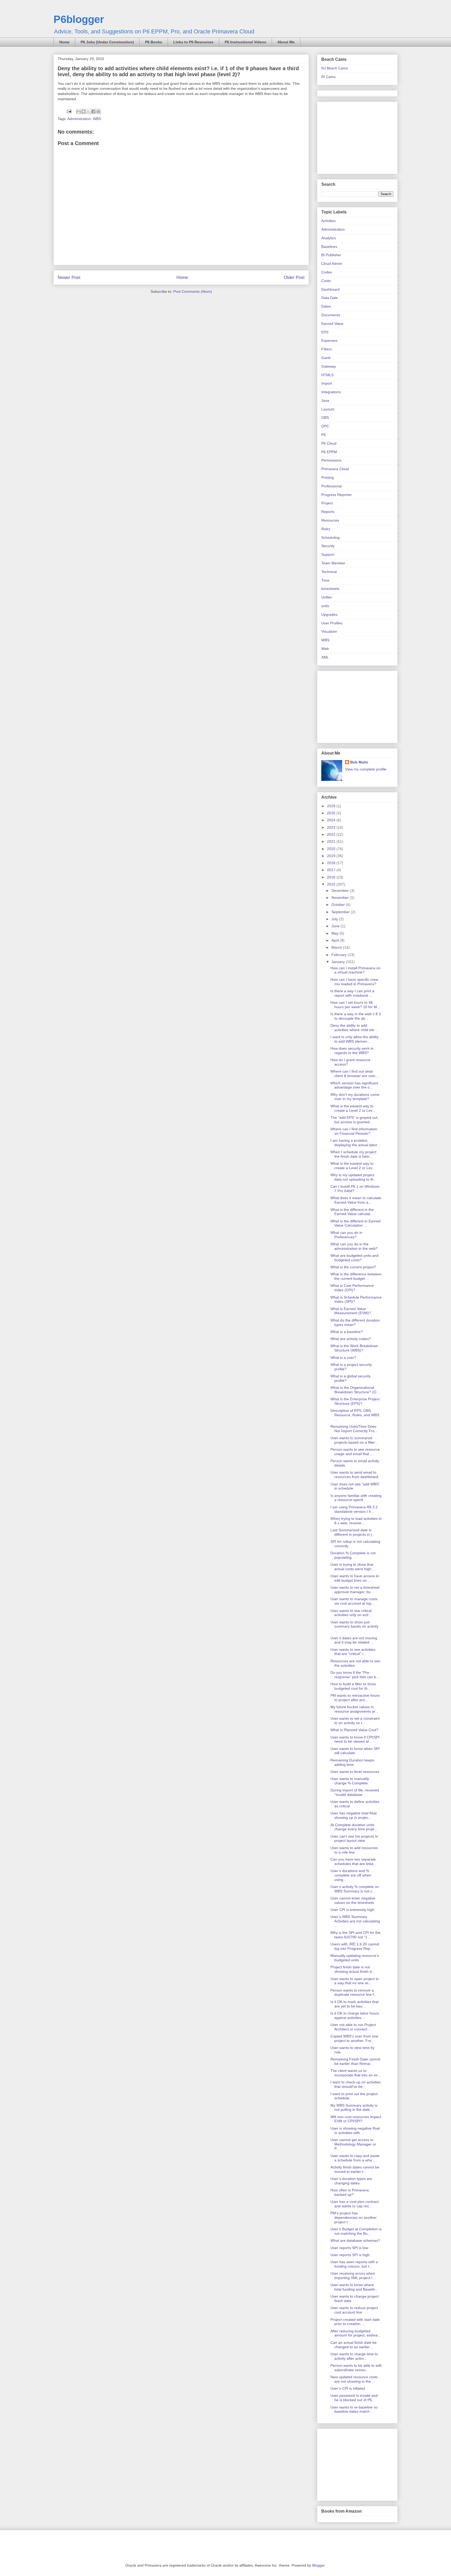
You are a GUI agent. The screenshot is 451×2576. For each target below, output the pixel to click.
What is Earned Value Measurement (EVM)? (351, 1311)
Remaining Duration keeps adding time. (352, 1762)
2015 (332, 884)
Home (64, 42)
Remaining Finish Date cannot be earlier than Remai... (355, 2061)
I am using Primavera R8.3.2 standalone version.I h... (354, 1509)
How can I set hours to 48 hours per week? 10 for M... (355, 1005)
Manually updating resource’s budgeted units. (355, 1958)
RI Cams (328, 77)
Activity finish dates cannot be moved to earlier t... (355, 2169)
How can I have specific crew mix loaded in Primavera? (354, 982)
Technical (329, 572)
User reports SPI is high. (351, 2255)
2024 (332, 820)
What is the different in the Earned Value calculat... (352, 1212)
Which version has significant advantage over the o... (354, 1085)
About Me (286, 42)
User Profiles (332, 623)
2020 (332, 849)
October (339, 905)
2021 (332, 841)
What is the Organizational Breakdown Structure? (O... (355, 1390)
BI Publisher (331, 255)
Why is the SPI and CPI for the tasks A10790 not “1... (355, 1935)
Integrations (331, 392)
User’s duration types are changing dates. (351, 2181)
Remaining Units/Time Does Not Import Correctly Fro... (354, 1429)
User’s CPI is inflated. (348, 2388)
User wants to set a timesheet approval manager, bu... (355, 1590)
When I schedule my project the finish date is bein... (353, 1154)
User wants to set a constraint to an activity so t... (355, 1721)
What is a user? (343, 1358)
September (341, 912)
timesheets (330, 589)
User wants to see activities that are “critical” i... (353, 1652)
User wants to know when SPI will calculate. (355, 1751)
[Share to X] (88, 111)
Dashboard (330, 289)
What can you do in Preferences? (346, 1235)
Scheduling (330, 537)
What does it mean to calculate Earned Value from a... (356, 1200)
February (340, 955)
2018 (332, 863)
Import (327, 383)
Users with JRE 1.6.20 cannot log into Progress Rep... (355, 1946)
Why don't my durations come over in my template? (355, 1097)
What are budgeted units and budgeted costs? (354, 1258)
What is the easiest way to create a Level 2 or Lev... (353, 1108)
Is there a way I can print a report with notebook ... (352, 993)
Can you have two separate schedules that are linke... (354, 1861)
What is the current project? (353, 1267)
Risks (326, 529)
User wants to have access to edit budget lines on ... (355, 1578)
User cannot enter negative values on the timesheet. (353, 1900)
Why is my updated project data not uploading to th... (354, 1177)
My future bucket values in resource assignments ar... (354, 1709)
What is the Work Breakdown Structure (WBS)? (354, 1348)
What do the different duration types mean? (355, 1322)
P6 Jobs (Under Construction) (107, 42)
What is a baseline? (347, 1332)
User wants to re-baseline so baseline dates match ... (354, 2409)
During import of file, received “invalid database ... (355, 1792)
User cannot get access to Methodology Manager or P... (353, 2144)
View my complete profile (366, 769)
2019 (332, 856)
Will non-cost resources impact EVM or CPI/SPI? (356, 2119)
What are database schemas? (355, 2240)
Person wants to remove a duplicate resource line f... (354, 1992)
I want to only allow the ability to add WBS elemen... (354, 1039)
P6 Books (154, 42)
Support (328, 554)
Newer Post (69, 277)
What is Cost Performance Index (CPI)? (352, 1288)
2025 (332, 813)
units (325, 606)
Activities (328, 221)
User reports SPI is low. (350, 2248)
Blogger (318, 2565)
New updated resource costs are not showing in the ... (354, 2379)
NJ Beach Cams (335, 68)
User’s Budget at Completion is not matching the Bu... (356, 2231)
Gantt (326, 358)
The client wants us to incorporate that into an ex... (356, 2073)
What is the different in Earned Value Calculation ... (355, 1223)
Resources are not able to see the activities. (355, 1663)
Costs (326, 281)
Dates (326, 306)
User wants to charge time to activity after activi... (354, 2356)
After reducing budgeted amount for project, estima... (356, 2333)
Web (325, 649)
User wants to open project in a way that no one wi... (355, 1981)
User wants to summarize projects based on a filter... (354, 1440)
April (336, 940)
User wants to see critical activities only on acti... (351, 1613)
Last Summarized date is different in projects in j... (353, 1532)
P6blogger (79, 19)
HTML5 (327, 375)
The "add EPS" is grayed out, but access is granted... (354, 1120)
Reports (328, 512)
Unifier (327, 597)
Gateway (329, 366)
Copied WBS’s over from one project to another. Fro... (354, 2038)
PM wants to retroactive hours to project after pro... (355, 1698)
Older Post (294, 277)
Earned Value (332, 324)
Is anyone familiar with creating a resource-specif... (356, 1498)
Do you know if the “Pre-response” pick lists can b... (355, 1675)
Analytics (329, 238)
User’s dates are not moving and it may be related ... (354, 1640)
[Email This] (79, 111)
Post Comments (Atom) (193, 291)
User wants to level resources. (355, 1772)
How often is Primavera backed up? (350, 2192)
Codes (327, 272)
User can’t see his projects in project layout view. (354, 1839)
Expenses (329, 340)
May (336, 933)
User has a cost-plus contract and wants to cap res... (355, 2204)
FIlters (327, 349)
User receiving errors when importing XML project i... (353, 2276)
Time (325, 580)
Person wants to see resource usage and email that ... (355, 1452)
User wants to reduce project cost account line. (354, 2310)
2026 (332, 806)
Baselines (329, 247)
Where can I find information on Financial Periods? (354, 1131)
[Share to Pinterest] (98, 111)
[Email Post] (69, 111)
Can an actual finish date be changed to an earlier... (354, 2345)
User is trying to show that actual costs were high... (352, 1567)
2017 (332, 870)
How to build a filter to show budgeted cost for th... (353, 1686)
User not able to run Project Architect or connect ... (353, 2027)
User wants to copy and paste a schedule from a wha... (355, 2158)
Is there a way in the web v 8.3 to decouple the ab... (356, 1016)
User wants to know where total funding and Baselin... (354, 2287)
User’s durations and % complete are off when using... (351, 1875)
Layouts (328, 409)
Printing (328, 477)
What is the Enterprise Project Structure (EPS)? (355, 1401)
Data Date (330, 298)
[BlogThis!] (84, 111)
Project (327, 503)
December (341, 890)
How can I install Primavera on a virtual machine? (355, 970)
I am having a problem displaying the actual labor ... (356, 1143)
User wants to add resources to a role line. (354, 1850)
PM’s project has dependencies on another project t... (354, 2218)
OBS (325, 417)
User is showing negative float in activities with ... (355, 2130)
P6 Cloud (329, 443)
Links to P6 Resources (193, 42)
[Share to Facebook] (93, 111)
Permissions (331, 460)
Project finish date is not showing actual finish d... (353, 1969)
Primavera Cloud (335, 469)
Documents (331, 315)
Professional (331, 486)
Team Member (333, 563)
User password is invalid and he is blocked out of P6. (354, 2398)
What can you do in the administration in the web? (354, 1246)
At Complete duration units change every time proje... (354, 1827)
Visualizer (329, 631)
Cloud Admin (332, 264)
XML (325, 657)
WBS (97, 119)
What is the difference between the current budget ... (356, 1276)
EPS (325, 332)
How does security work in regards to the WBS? (352, 1051)
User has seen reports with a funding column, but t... (354, 2264)
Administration (79, 119)
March (337, 947)
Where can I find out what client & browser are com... (354, 1074)
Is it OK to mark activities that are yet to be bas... (354, 2004)
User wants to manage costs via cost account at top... (354, 1601)
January (339, 962)
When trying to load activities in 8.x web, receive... (356, 1521)
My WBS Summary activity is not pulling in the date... (354, 2108)
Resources (330, 520)
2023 (332, 827)
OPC (325, 426)
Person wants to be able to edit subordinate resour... (356, 2368)
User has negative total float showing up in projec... (354, 1815)
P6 (324, 435)
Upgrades (329, 614)
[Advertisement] (354, 136)
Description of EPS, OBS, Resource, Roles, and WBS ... (355, 1415)
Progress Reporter (337, 495)
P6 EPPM (329, 452)
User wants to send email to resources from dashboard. (355, 1475)
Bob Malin (359, 762)
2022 (332, 834)
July (335, 919)
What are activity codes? (351, 1339)
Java (325, 401)
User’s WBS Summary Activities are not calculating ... (355, 1921)
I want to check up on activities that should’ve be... (356, 2084)
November (341, 898)
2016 (332, 877)
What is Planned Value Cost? (354, 1730)
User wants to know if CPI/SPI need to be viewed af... (355, 1739)
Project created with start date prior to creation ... (355, 2322)
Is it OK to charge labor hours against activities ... (355, 2015)
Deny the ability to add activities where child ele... (354, 1028)
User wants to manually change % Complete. (350, 1781)
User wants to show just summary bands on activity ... (354, 1627)
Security (328, 546)
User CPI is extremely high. (353, 1910)
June (336, 926)
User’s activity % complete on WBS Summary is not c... (355, 1889)
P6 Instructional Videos (245, 42)
